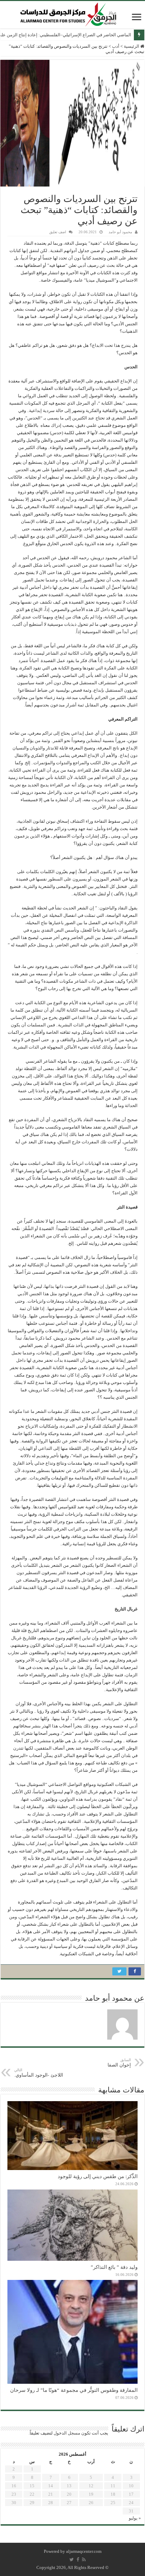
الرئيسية (132, 46)
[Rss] (84, 2560)
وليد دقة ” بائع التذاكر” (114, 2267)
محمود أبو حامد (120, 232)
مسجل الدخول (67, 2433)
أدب (116, 46)
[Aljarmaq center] (68, 13)
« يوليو (135, 2518)
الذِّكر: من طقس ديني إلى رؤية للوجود (98, 2176)
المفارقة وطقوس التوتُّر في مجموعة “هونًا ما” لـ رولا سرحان (74, 2390)
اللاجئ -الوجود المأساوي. (39, 2073)
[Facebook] (78, 2560)
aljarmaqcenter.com (84, 2551)
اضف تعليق (58, 232)
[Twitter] (72, 2560)
